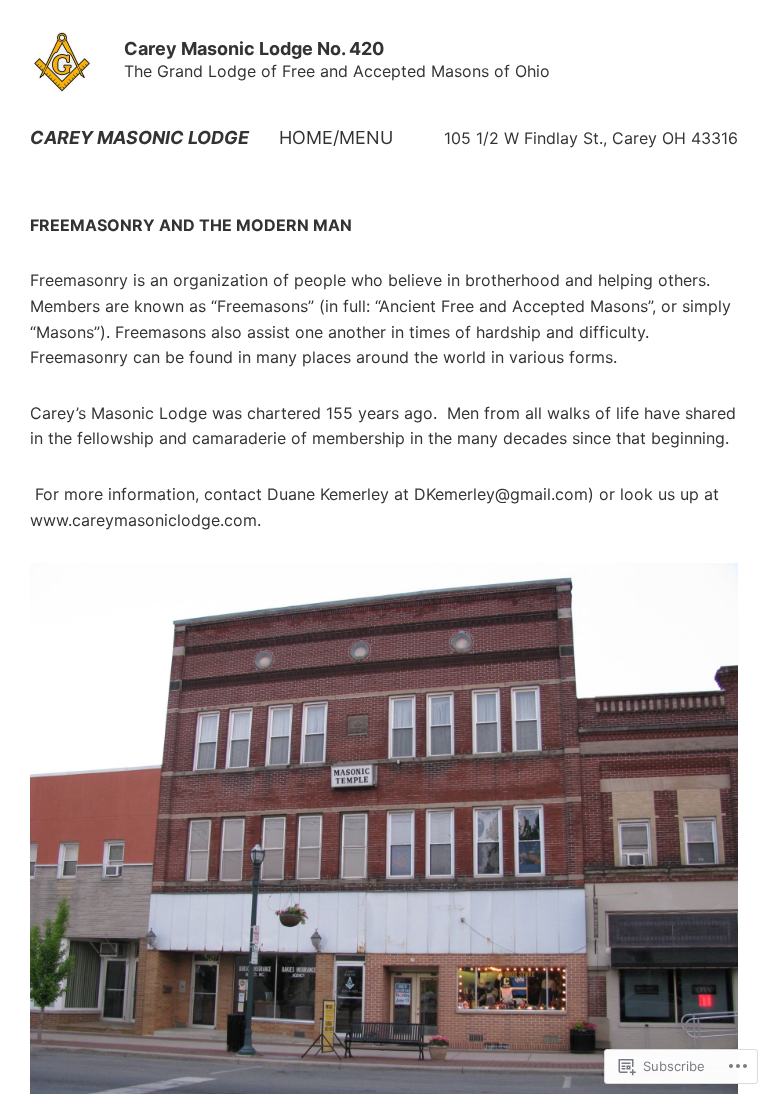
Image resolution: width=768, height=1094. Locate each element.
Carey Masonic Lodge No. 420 (254, 48)
